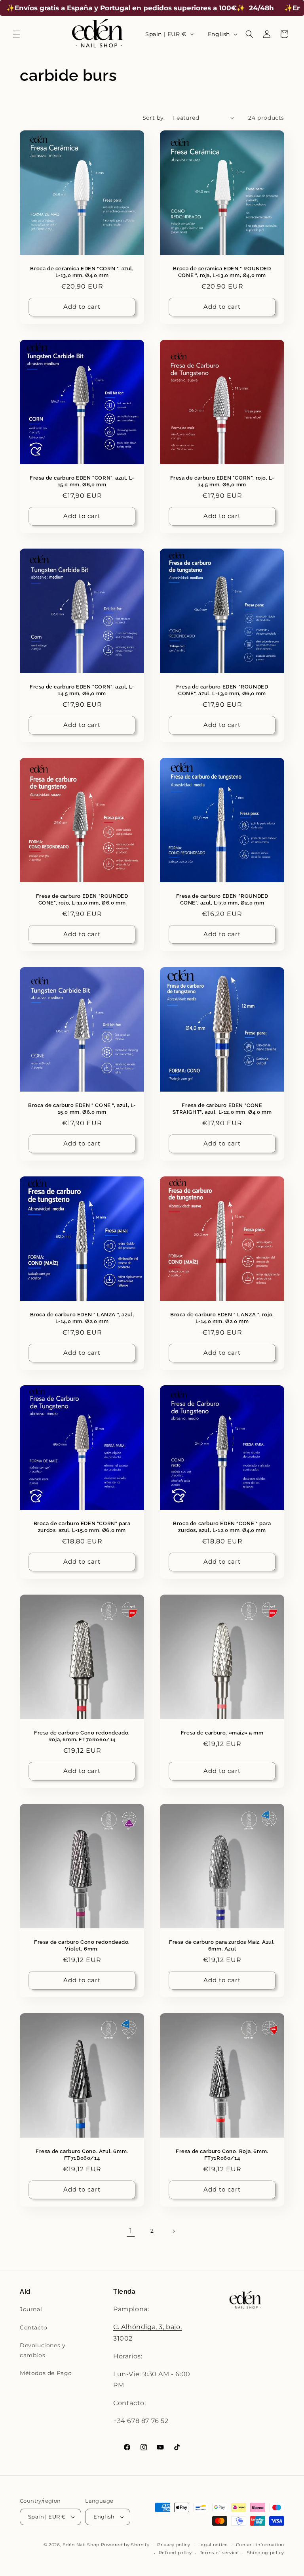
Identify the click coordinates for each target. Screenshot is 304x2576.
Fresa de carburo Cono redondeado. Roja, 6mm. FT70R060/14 (82, 1736)
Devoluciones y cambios (43, 2350)
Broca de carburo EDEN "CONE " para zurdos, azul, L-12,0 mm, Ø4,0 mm (222, 1527)
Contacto (34, 2327)
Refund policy (175, 2553)
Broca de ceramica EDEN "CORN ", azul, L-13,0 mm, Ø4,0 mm (82, 272)
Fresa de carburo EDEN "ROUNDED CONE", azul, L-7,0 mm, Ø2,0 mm (222, 899)
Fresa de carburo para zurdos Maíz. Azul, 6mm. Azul (222, 1945)
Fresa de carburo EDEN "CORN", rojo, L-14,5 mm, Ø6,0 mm (222, 481)
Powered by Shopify (125, 2545)
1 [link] (131, 2231)
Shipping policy (266, 2553)
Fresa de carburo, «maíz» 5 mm (222, 1733)
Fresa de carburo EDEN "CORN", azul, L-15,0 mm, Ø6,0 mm (82, 481)
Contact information (260, 2545)
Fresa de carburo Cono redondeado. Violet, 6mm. (82, 1945)
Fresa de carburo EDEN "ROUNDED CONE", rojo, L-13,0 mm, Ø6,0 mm (82, 899)
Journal (31, 2309)
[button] (17, 34)
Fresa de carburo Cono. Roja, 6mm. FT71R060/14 (222, 2155)
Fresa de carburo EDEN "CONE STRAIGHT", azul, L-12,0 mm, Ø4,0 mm (222, 1109)
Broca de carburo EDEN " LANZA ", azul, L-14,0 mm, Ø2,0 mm (82, 1318)
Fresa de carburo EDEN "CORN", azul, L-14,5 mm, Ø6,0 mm (82, 690)
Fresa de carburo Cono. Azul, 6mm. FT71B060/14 (82, 2155)
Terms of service (219, 2553)
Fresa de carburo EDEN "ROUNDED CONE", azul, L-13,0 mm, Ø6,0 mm (222, 690)
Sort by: (154, 118)
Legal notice (213, 2545)
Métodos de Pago (46, 2373)
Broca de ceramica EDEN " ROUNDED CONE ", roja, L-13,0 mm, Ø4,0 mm (222, 272)
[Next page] (173, 2231)
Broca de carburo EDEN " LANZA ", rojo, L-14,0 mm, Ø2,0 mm (222, 1318)
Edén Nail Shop (81, 2545)
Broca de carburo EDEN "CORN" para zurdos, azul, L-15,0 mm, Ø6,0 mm (82, 1527)
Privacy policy (174, 2545)
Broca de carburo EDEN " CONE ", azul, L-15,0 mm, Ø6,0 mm (82, 1109)
